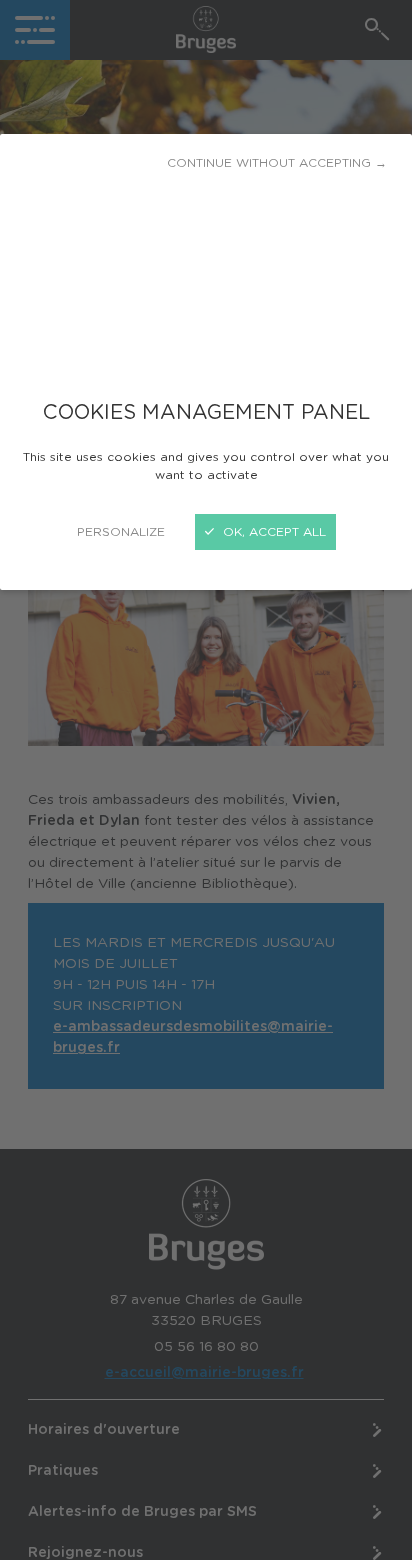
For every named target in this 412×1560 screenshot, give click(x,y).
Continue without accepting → (277, 163)
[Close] (206, 780)
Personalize (121, 532)
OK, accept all (272, 532)
